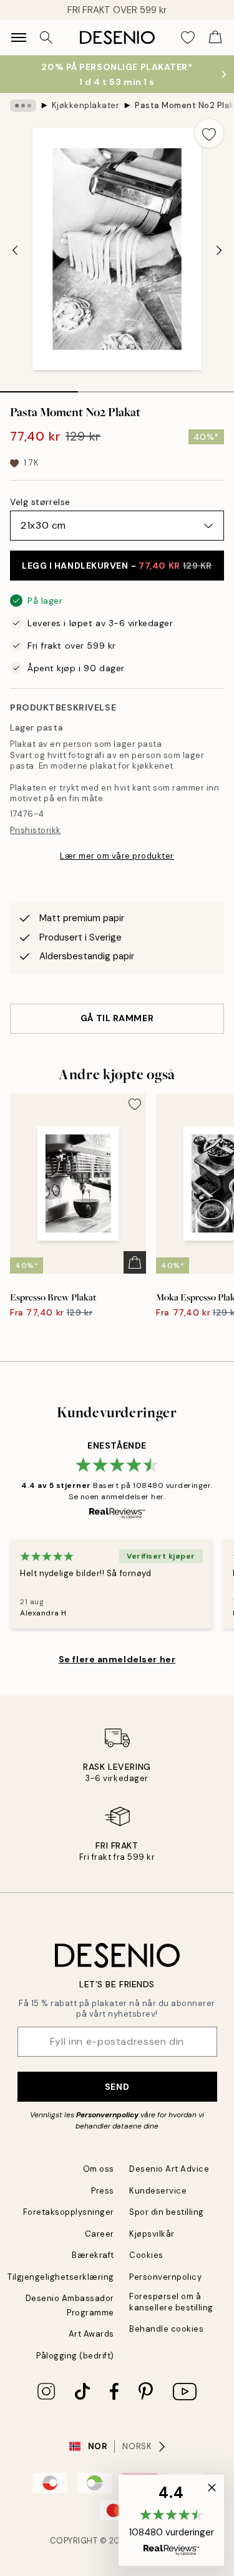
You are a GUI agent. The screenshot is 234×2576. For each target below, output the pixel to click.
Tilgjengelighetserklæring (61, 2277)
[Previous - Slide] (15, 251)
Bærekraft (93, 2255)
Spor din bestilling (167, 2212)
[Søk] (46, 37)
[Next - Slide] (219, 251)
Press (103, 2191)
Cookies (146, 2255)
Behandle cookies (166, 2329)
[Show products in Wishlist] (188, 37)
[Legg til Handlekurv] (135, 1262)
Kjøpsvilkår (152, 2234)
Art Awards (91, 2334)
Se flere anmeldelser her (117, 1659)
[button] (171, 2520)
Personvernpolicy (107, 2115)
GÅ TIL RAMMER (117, 1018)
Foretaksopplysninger (69, 2212)
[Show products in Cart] (215, 37)
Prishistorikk (36, 830)
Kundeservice (158, 2191)
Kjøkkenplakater (86, 105)
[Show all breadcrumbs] (23, 106)
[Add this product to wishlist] (209, 133)
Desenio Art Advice (169, 2169)
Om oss (99, 2169)
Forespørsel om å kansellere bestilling (171, 2302)
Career (100, 2234)
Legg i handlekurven (117, 566)
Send (117, 2087)
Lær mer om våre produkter (117, 856)
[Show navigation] (19, 37)
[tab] (39, 387)
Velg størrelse (40, 502)
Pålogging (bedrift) (75, 2356)
